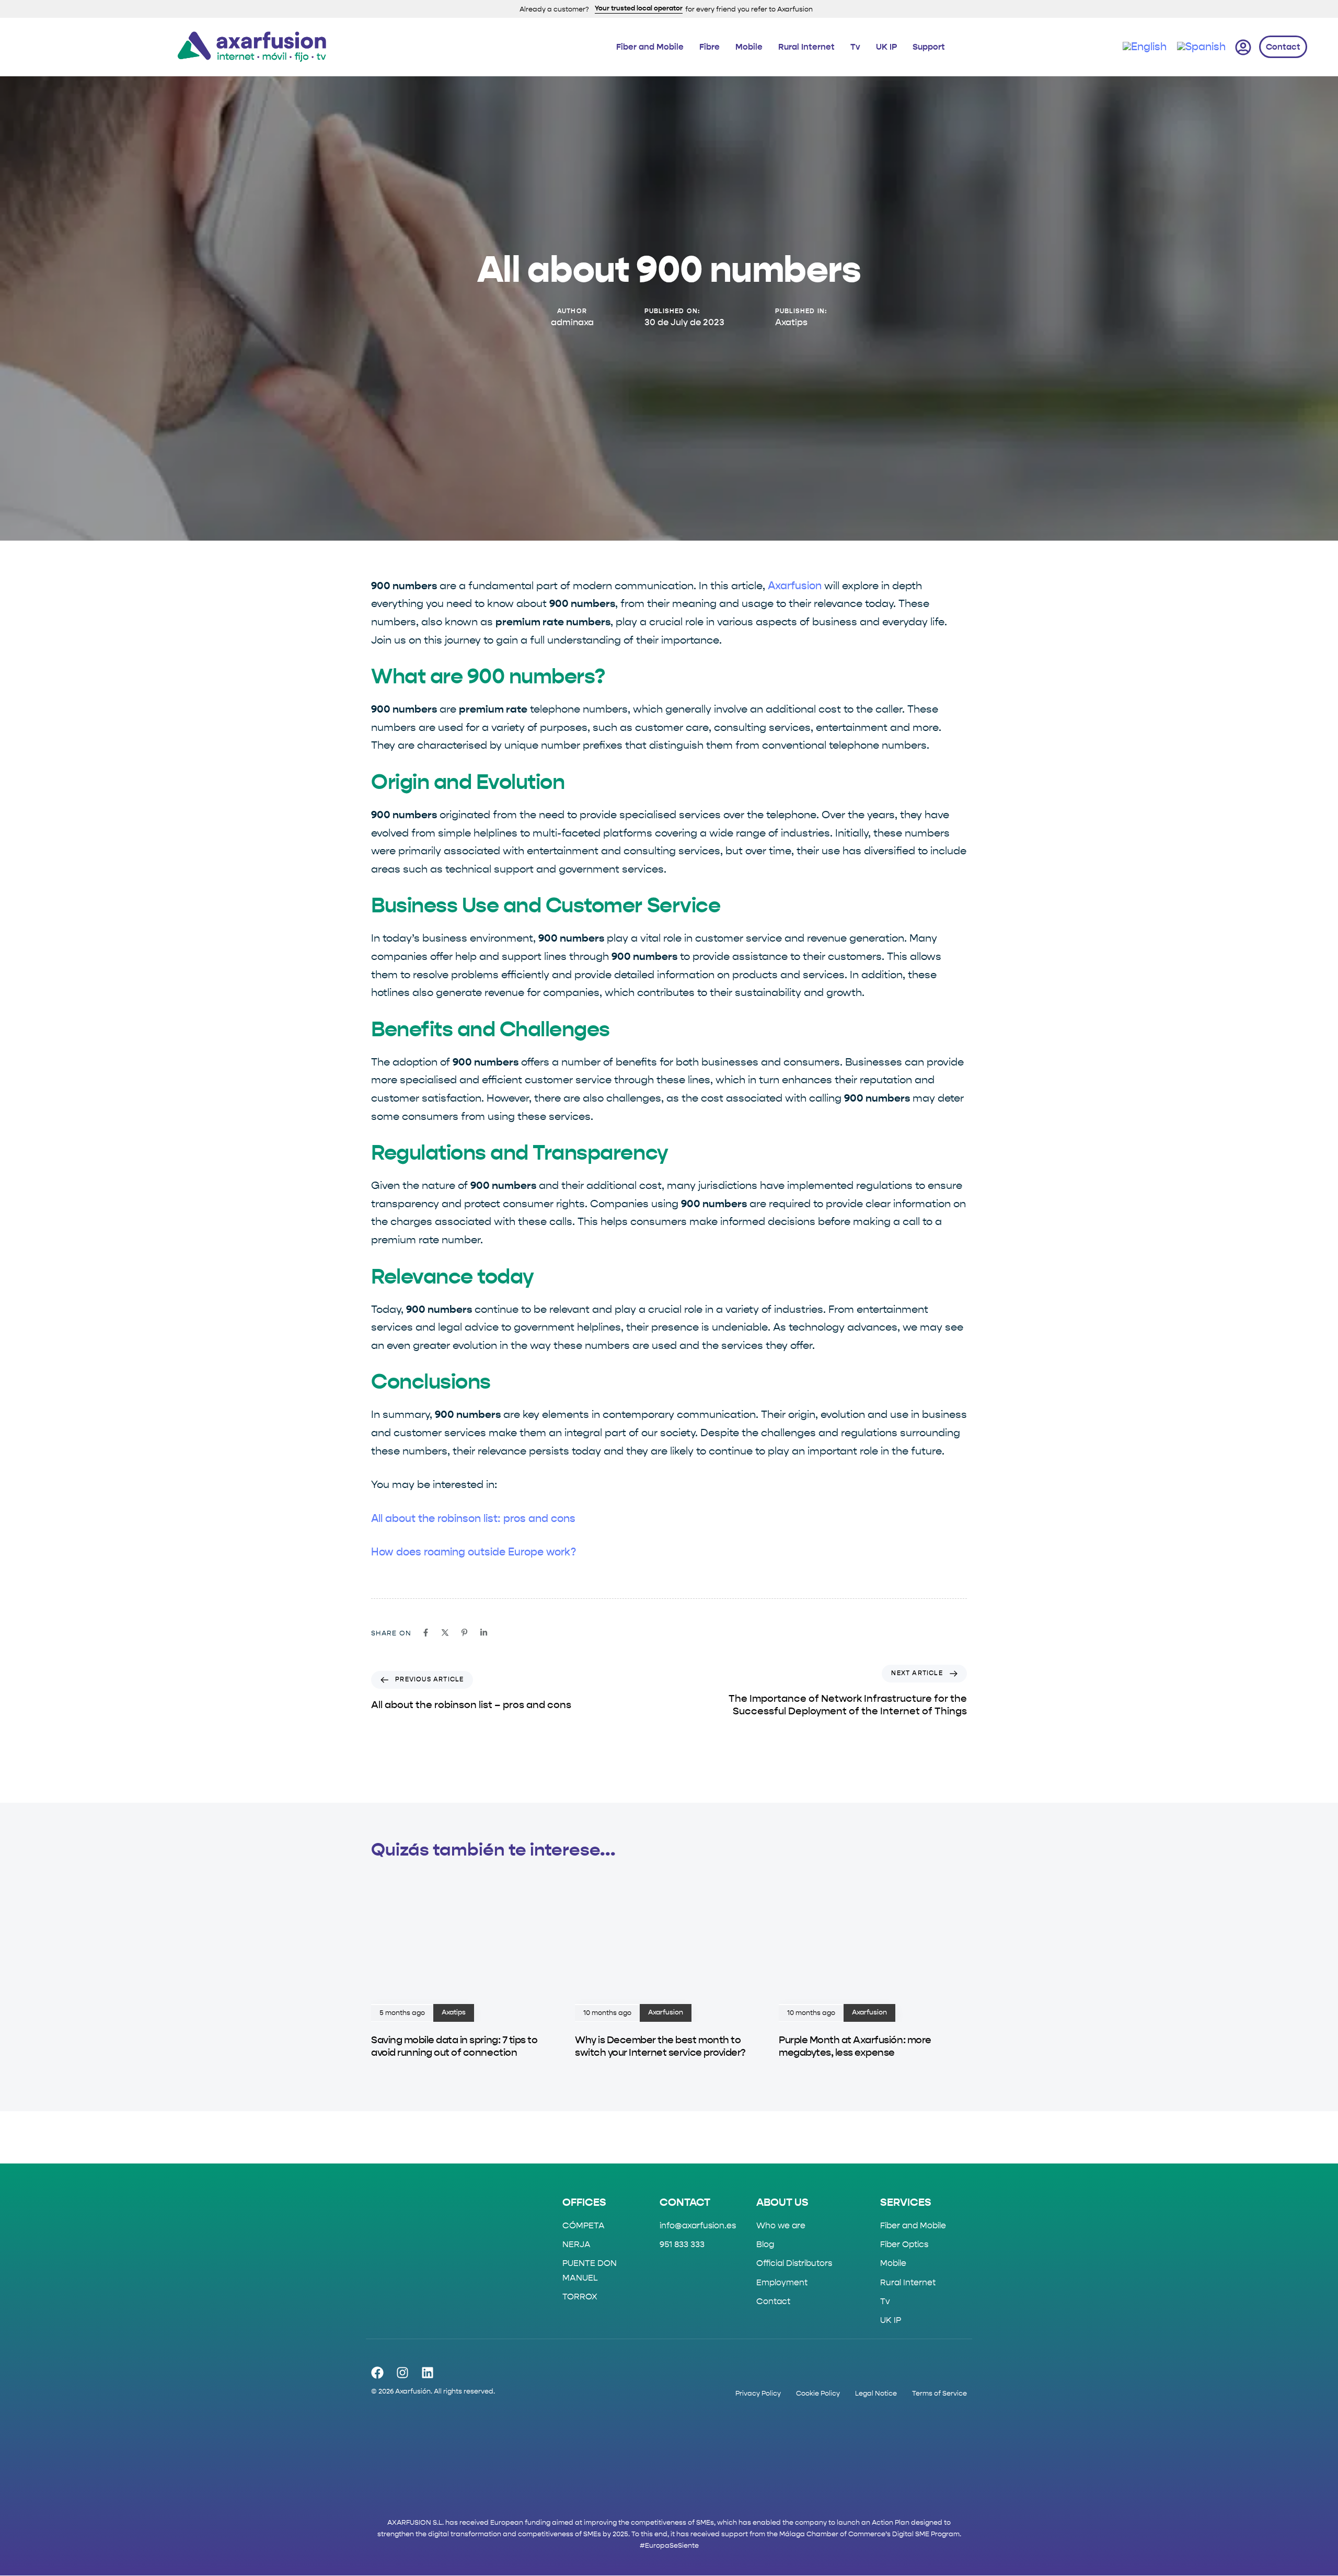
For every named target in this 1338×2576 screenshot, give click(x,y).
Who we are (781, 2225)
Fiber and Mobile (650, 47)
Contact (773, 2301)
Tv (855, 47)
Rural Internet (806, 47)
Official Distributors (794, 2264)
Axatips (791, 323)
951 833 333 (682, 2245)
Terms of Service (939, 2393)
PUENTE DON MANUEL (590, 2271)
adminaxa (572, 323)
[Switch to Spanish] (1201, 48)
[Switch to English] (1145, 48)
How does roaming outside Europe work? (474, 1552)
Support (929, 47)
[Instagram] (402, 2373)
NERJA (576, 2245)
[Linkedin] (428, 2373)
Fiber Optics (904, 2245)
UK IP (886, 47)
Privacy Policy (758, 2393)
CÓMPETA (584, 2225)
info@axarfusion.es (698, 2225)
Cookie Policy (818, 2393)
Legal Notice (876, 2393)
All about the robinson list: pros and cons (473, 1519)
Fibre (710, 47)
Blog (765, 2245)
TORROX (580, 2297)
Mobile (749, 47)
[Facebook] (377, 2373)
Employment (782, 2282)
